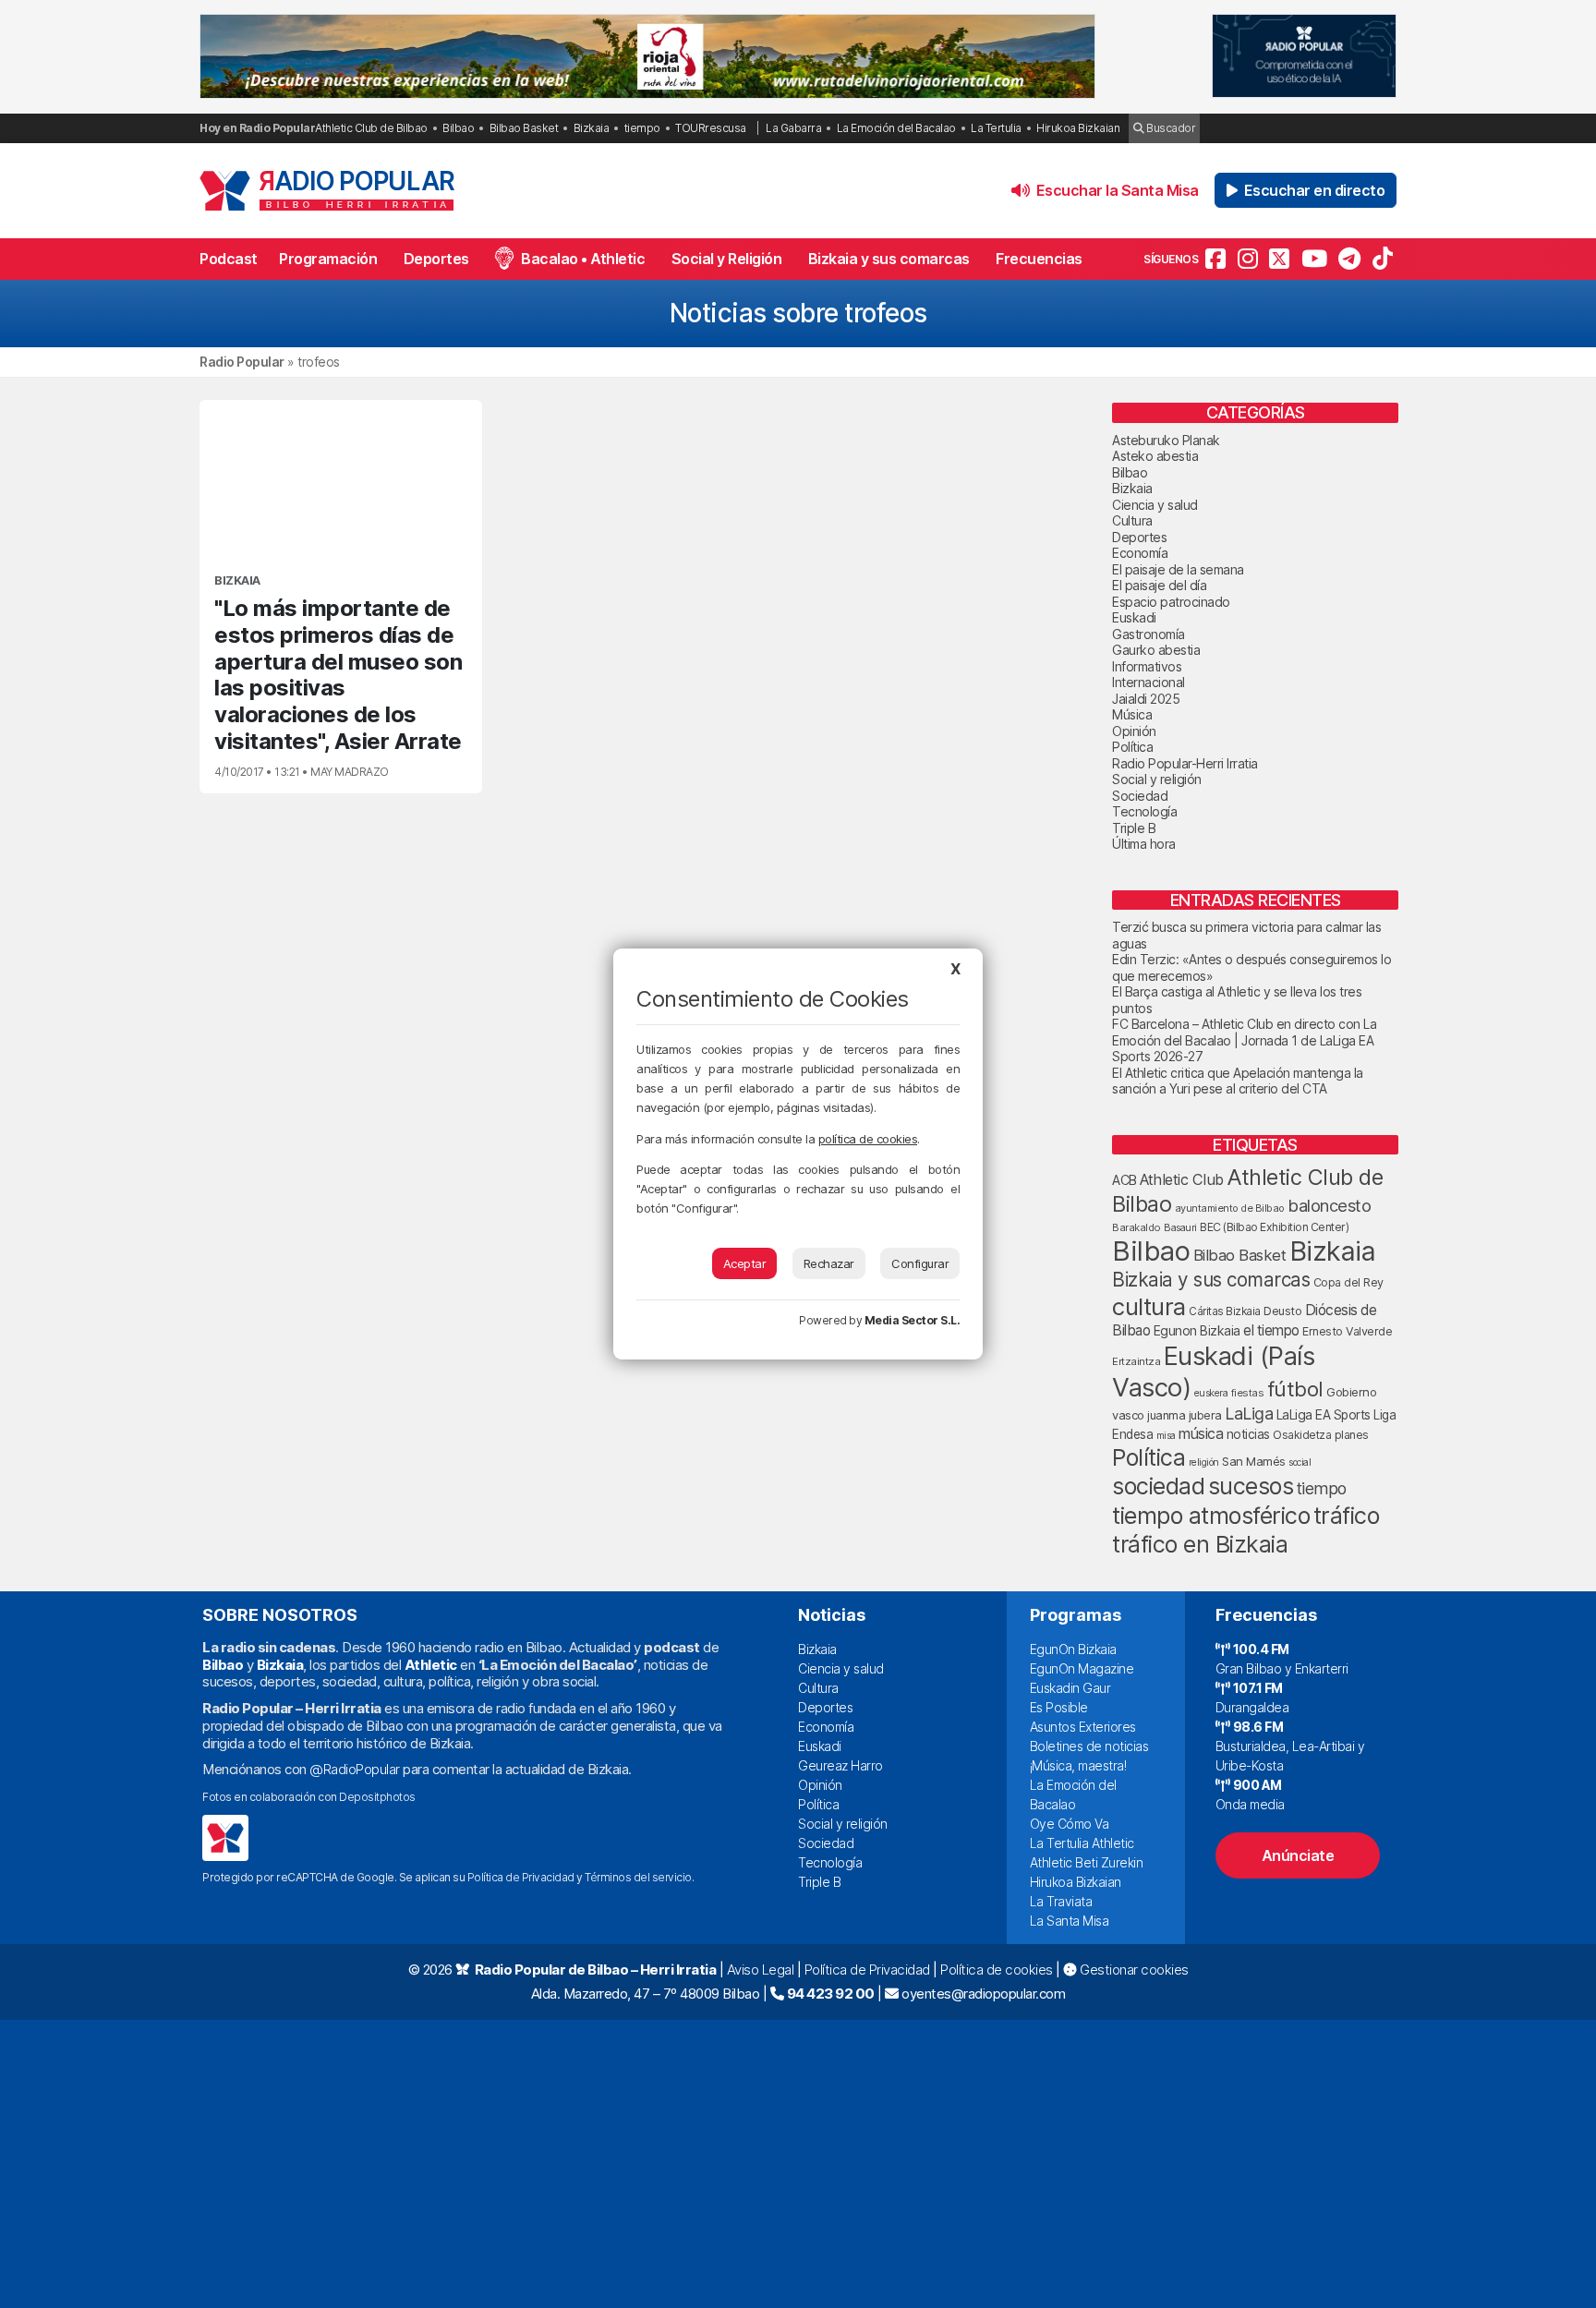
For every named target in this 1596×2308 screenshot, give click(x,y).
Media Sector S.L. (913, 1320)
